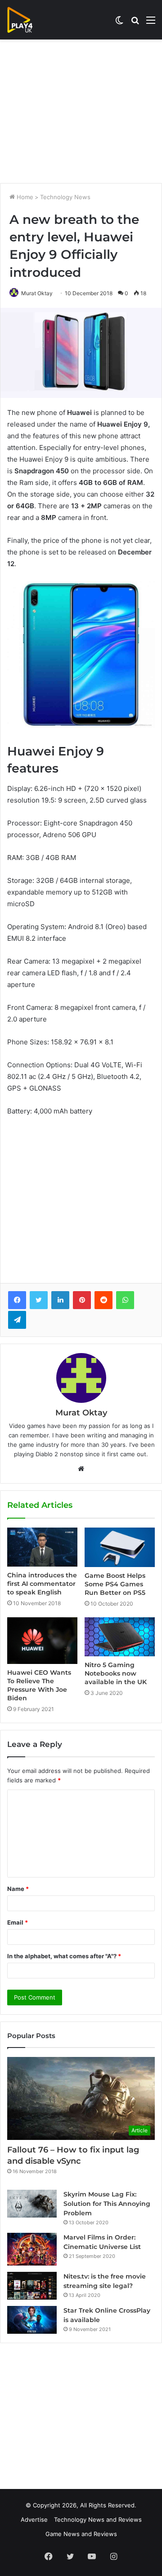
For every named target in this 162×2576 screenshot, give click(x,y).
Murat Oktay (37, 293)
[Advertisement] (81, 111)
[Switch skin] (119, 23)
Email (18, 1922)
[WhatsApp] (125, 1300)
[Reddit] (103, 1300)
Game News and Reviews (81, 2534)
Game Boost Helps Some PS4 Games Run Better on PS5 (115, 1584)
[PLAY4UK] (28, 20)
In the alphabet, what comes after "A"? (64, 1956)
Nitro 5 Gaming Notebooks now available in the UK (116, 1673)
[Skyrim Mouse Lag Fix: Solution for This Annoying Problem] (32, 2204)
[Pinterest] (82, 1300)
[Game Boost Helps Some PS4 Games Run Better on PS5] (120, 1547)
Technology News (65, 197)
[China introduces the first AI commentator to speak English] (42, 1547)
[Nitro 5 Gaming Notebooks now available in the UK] (120, 1637)
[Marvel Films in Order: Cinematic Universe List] (32, 2249)
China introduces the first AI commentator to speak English (42, 1584)
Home (24, 197)
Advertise (34, 2519)
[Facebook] (17, 1300)
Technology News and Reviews (98, 2519)
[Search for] (135, 23)
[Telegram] (17, 1320)
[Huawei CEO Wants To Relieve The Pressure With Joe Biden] (42, 1641)
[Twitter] (39, 1300)
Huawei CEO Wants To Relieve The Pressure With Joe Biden (39, 1685)
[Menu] (151, 23)
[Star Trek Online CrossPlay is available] (32, 2320)
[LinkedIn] (60, 1300)
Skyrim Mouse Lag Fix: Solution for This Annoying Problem (107, 2204)
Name (18, 1889)
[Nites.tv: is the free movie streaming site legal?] (32, 2286)
